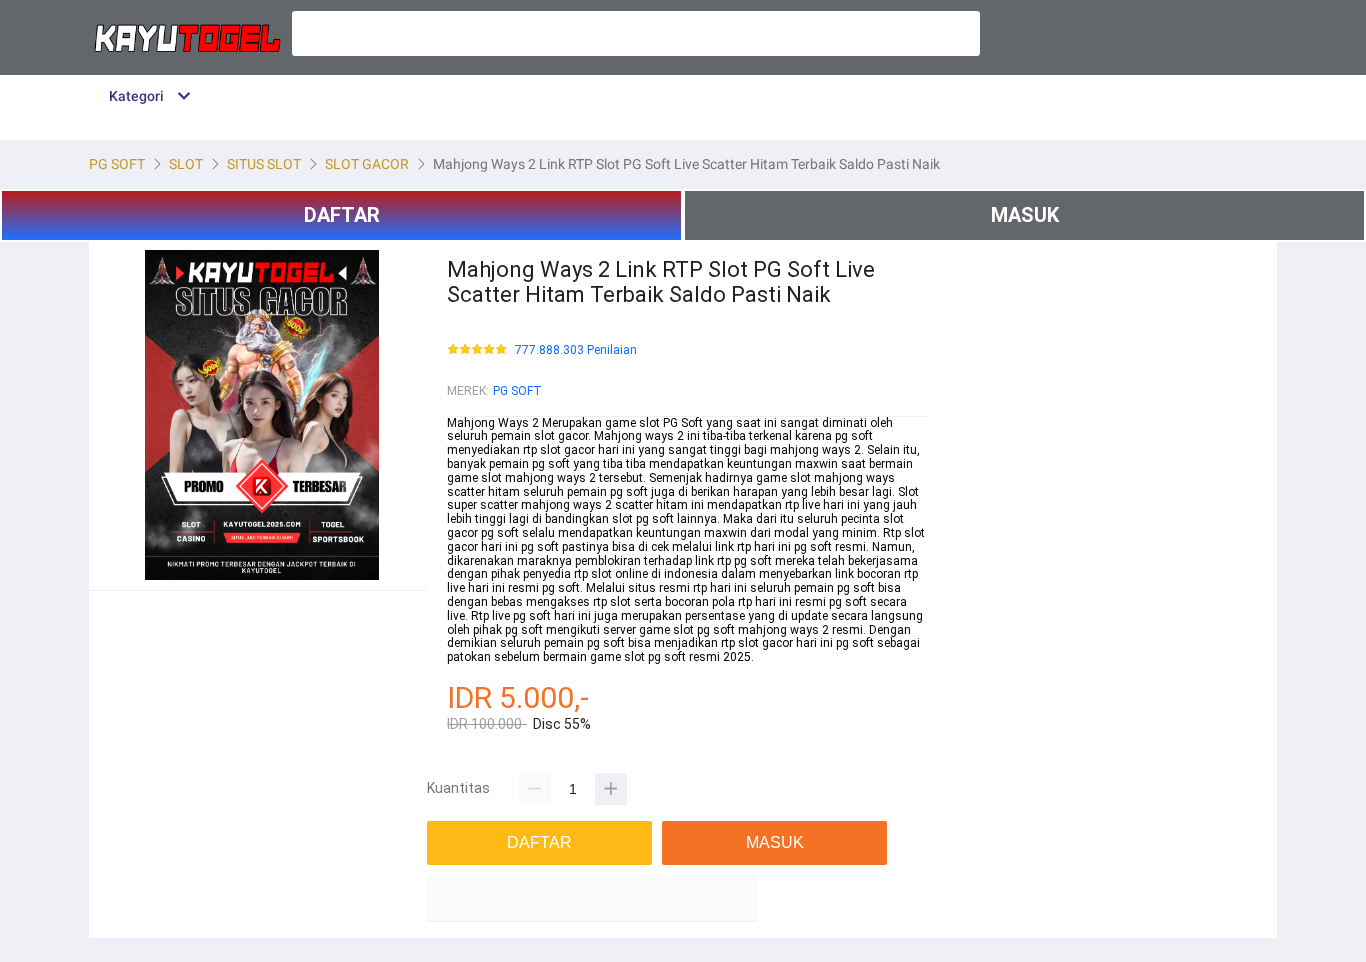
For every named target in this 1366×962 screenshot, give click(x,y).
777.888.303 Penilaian (576, 350)
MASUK (1025, 215)
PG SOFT (517, 391)
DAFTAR (342, 215)
